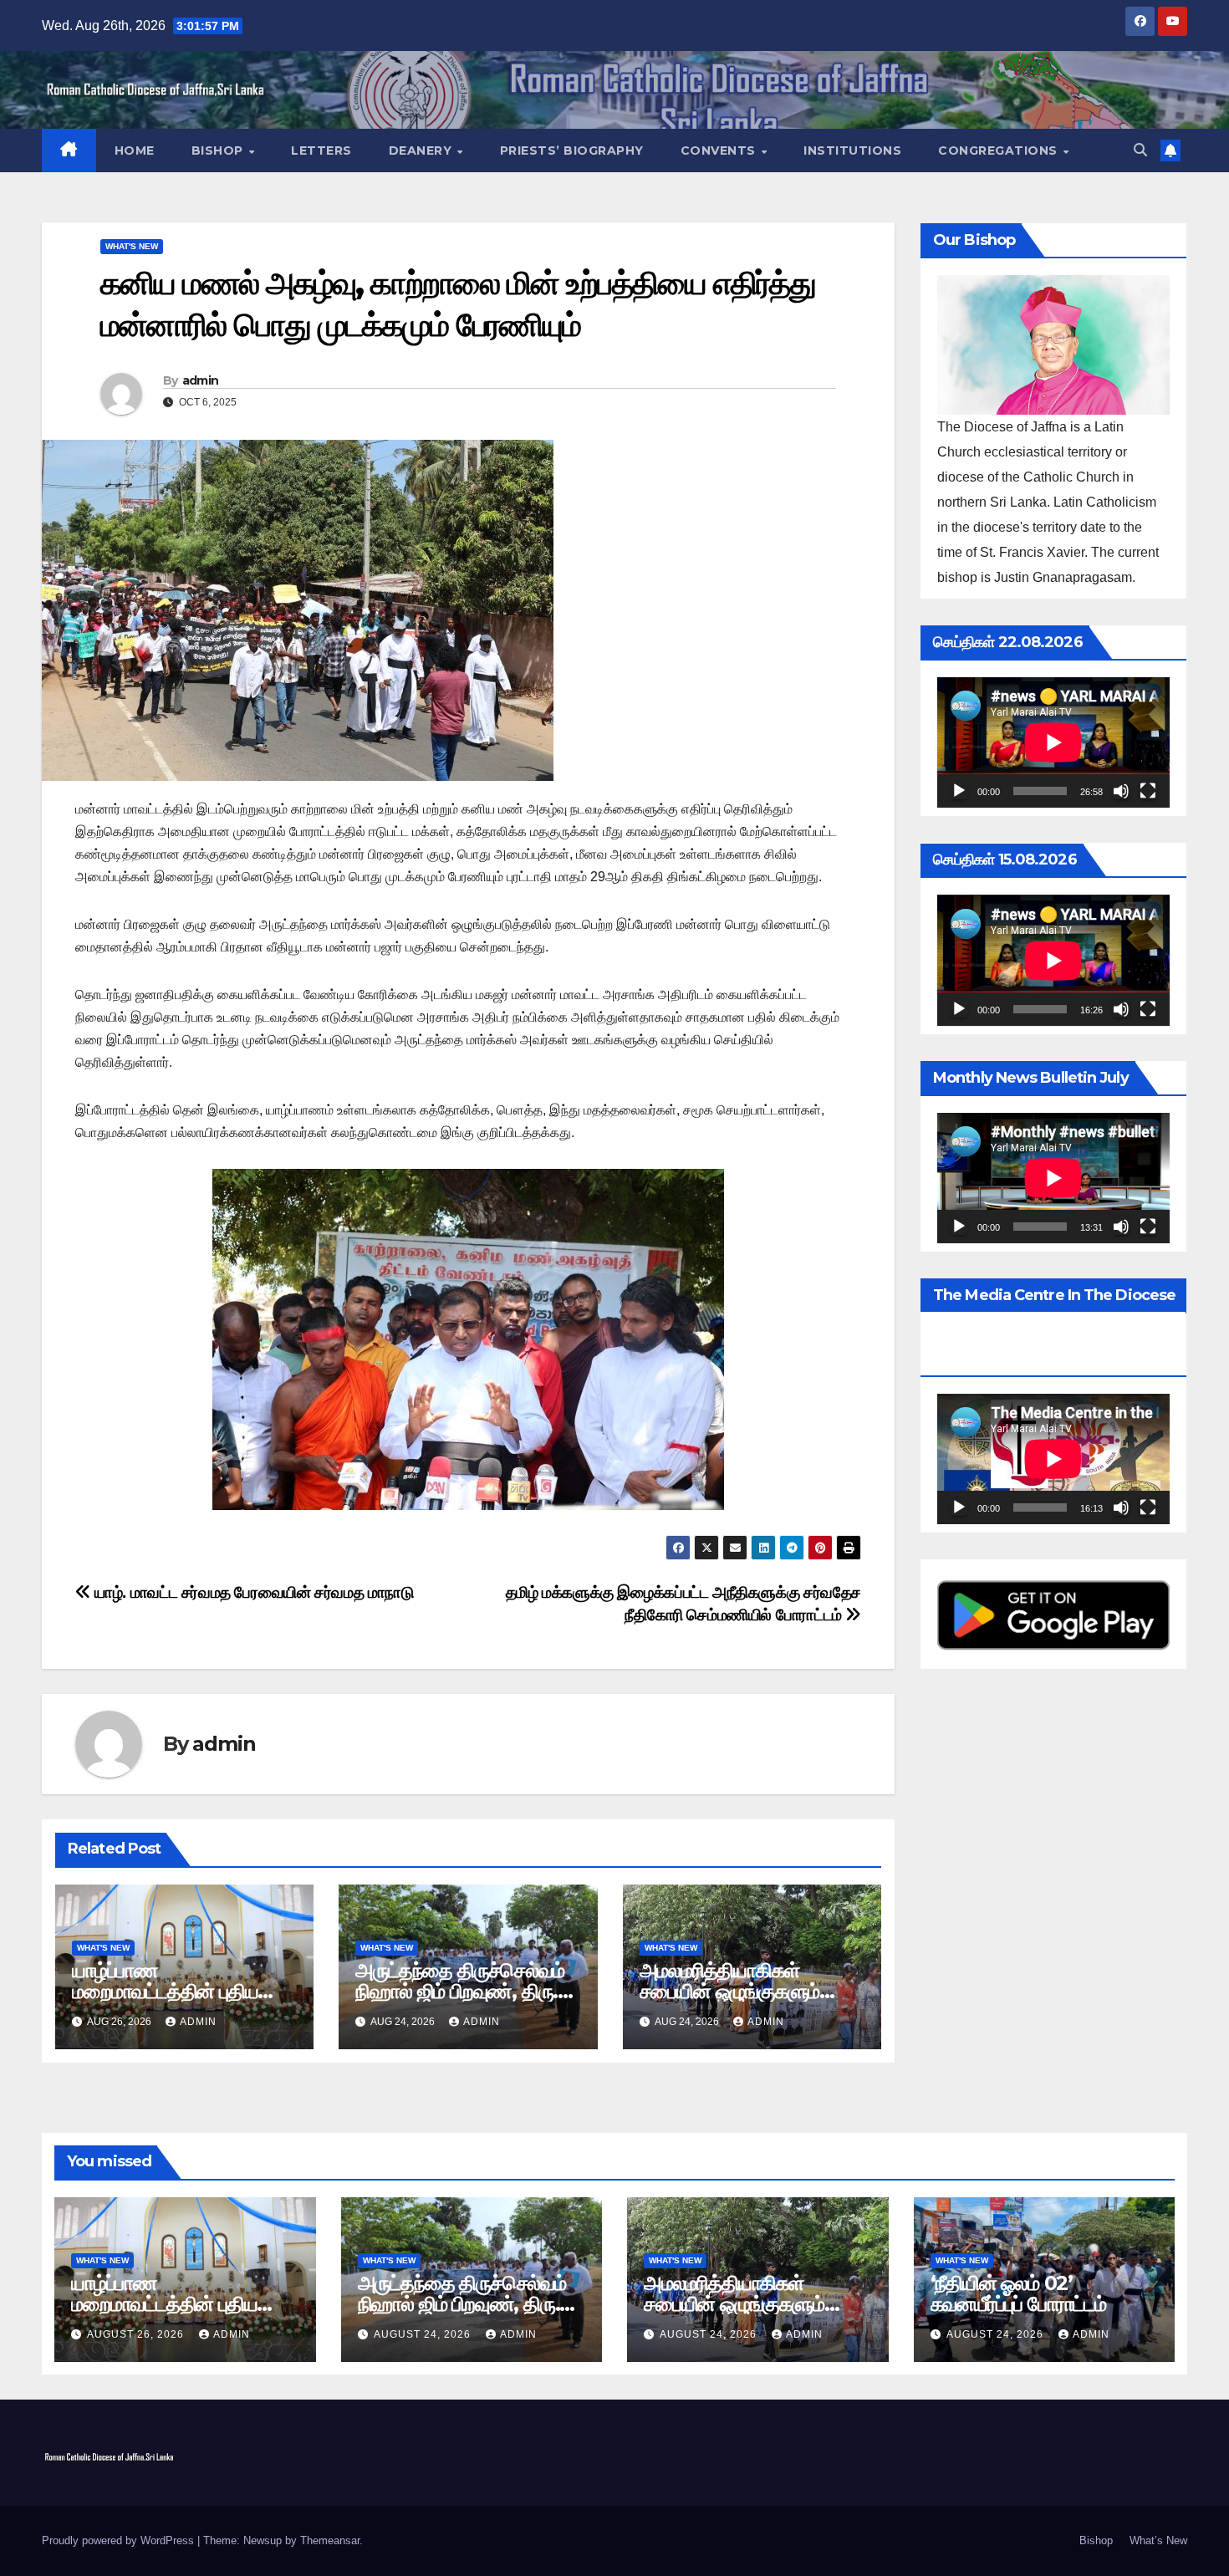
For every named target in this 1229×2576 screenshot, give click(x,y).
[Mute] (1121, 792)
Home (135, 150)
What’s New (1158, 2540)
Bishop (219, 150)
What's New (132, 246)
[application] (1053, 742)
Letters (321, 150)
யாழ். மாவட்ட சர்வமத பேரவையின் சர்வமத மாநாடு (252, 1592)
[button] (1140, 150)
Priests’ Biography (572, 150)
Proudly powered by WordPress (120, 2540)
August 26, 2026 (137, 2334)
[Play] (959, 792)
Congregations (1000, 150)
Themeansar (330, 2540)
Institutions (852, 150)
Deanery (422, 150)
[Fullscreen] (1148, 792)
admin (201, 380)
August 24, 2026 (424, 2334)
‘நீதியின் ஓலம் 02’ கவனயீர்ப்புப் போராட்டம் (1018, 2293)
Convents (720, 150)
